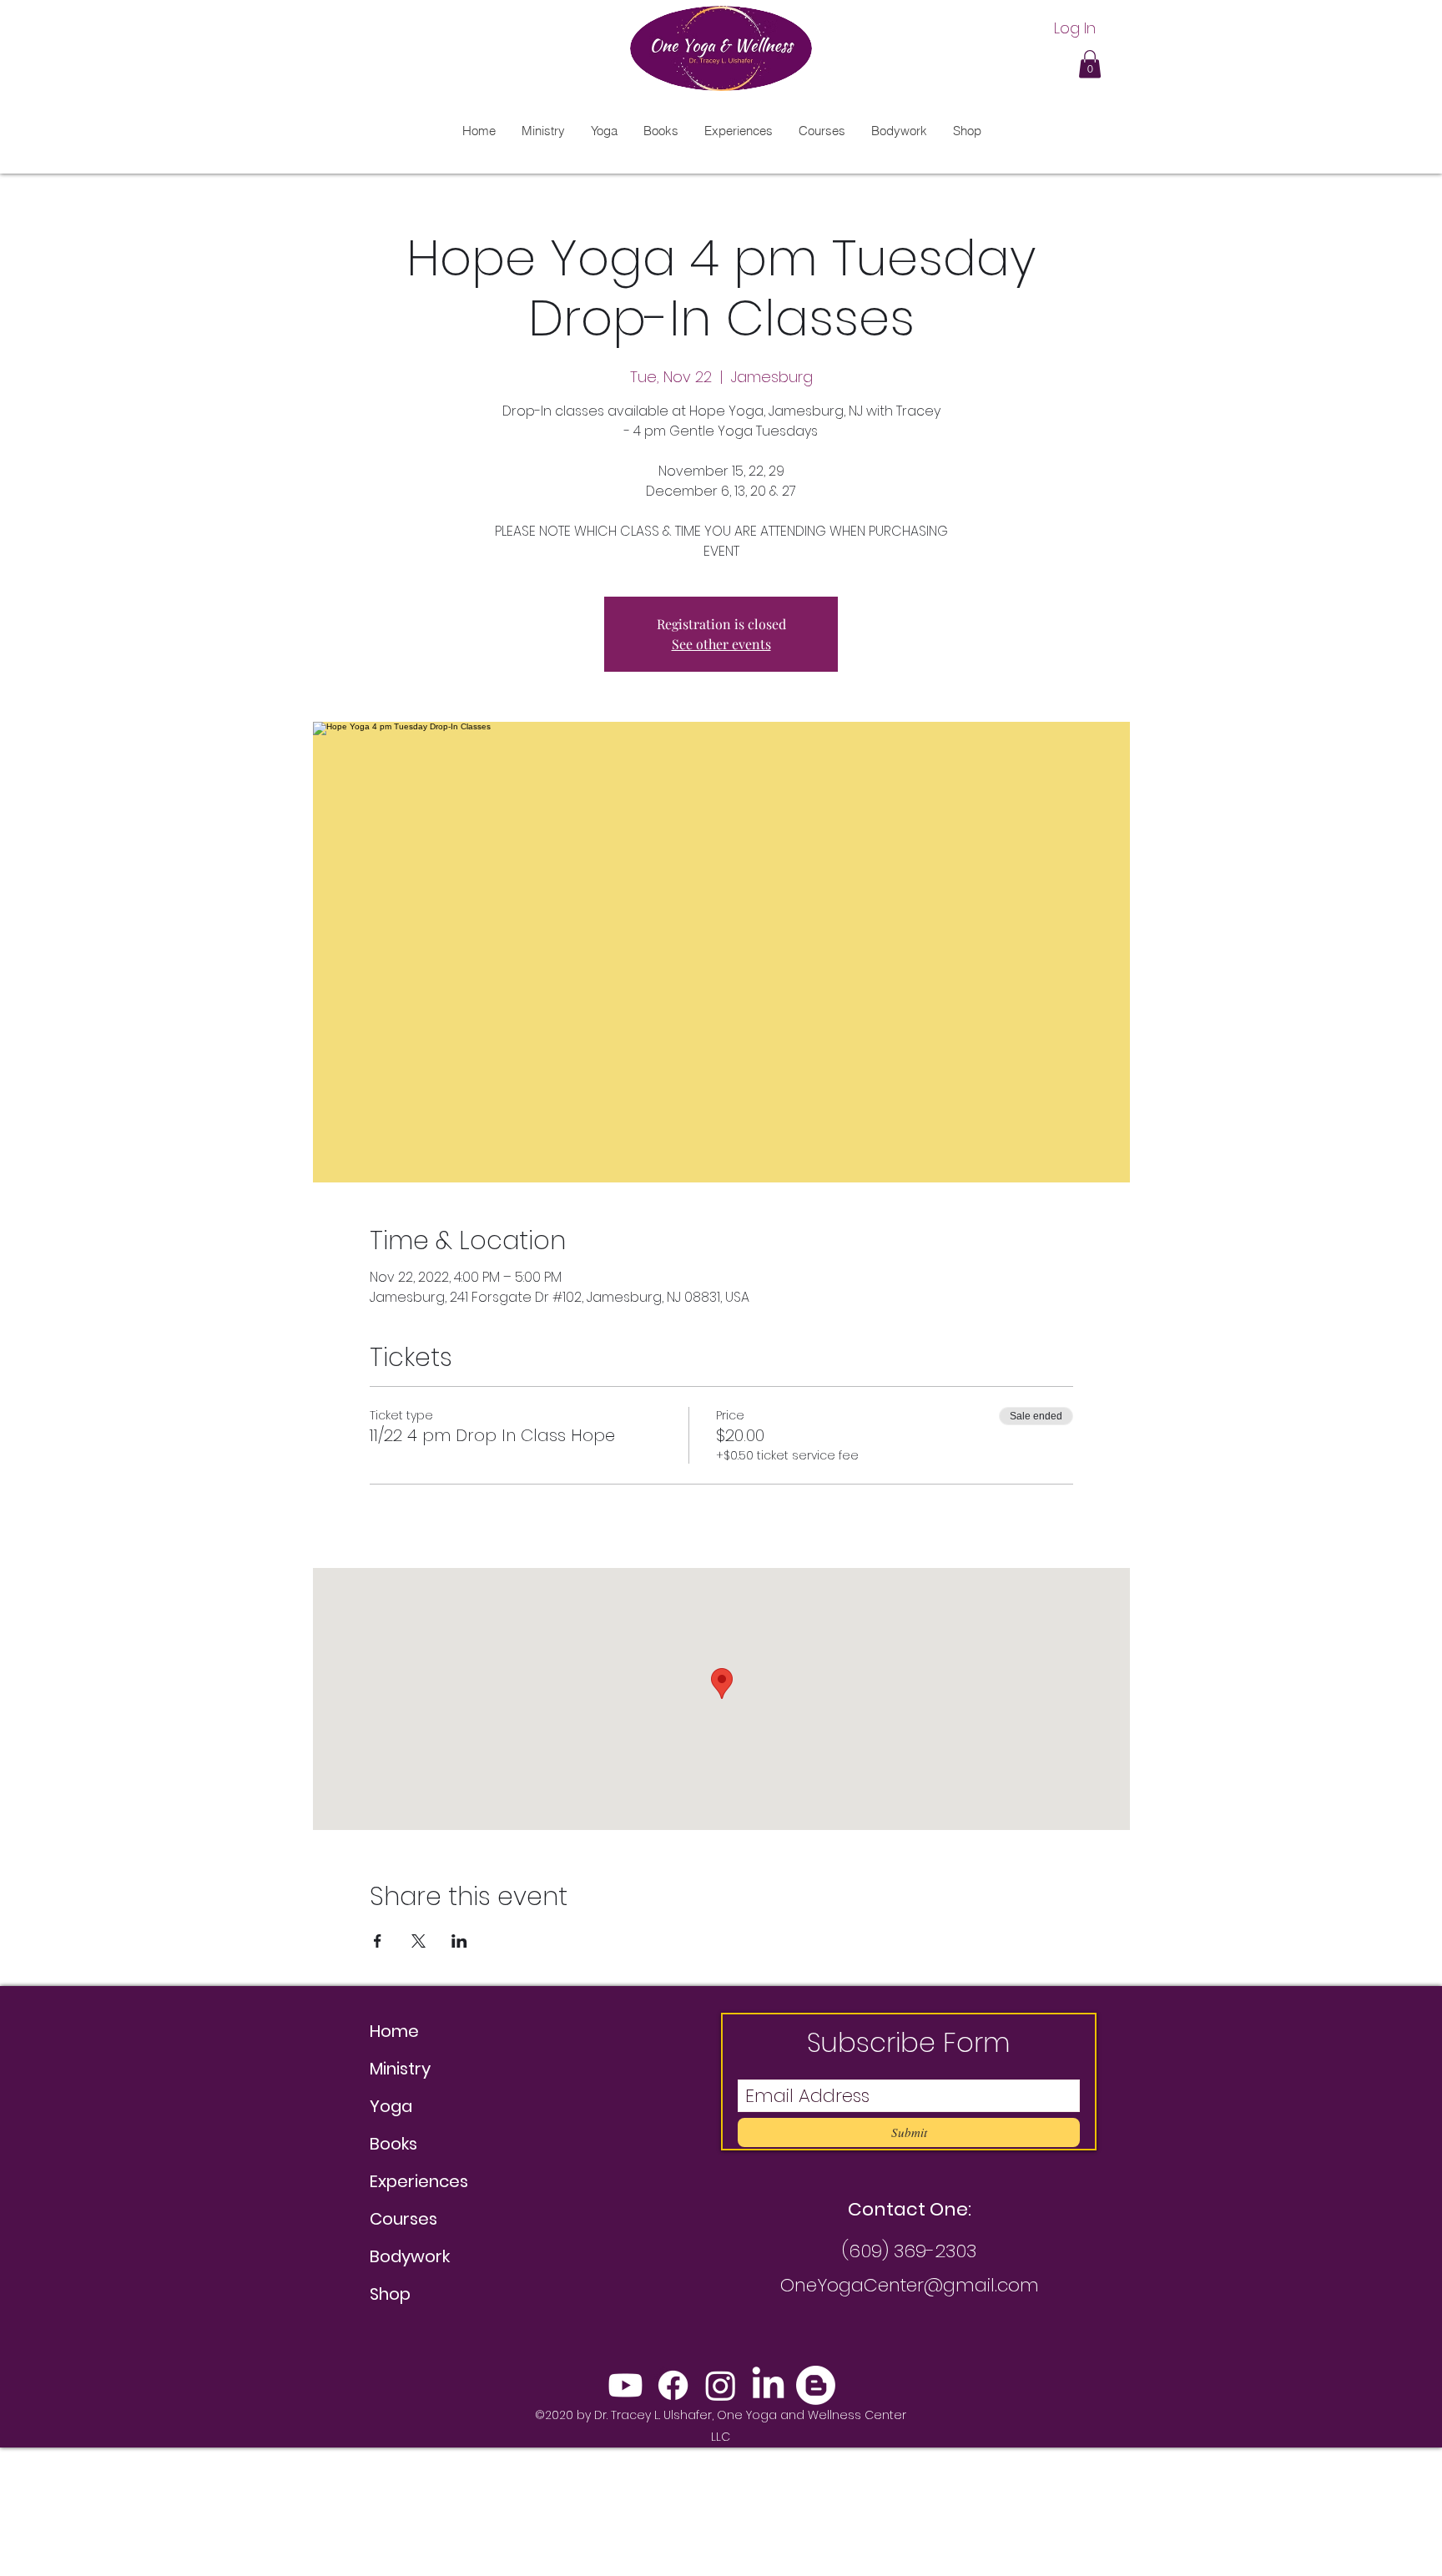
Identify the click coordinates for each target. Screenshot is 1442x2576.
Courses (403, 2219)
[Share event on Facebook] (378, 1941)
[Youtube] (625, 2385)
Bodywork (410, 2256)
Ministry (400, 2069)
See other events (721, 644)
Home (394, 2031)
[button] (1090, 64)
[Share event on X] (418, 1941)
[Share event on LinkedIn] (459, 1941)
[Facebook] (673, 2385)
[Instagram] (721, 2385)
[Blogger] (816, 2385)
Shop (390, 2294)
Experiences (419, 2181)
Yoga (391, 2106)
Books (393, 2144)
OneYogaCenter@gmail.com (910, 2285)
